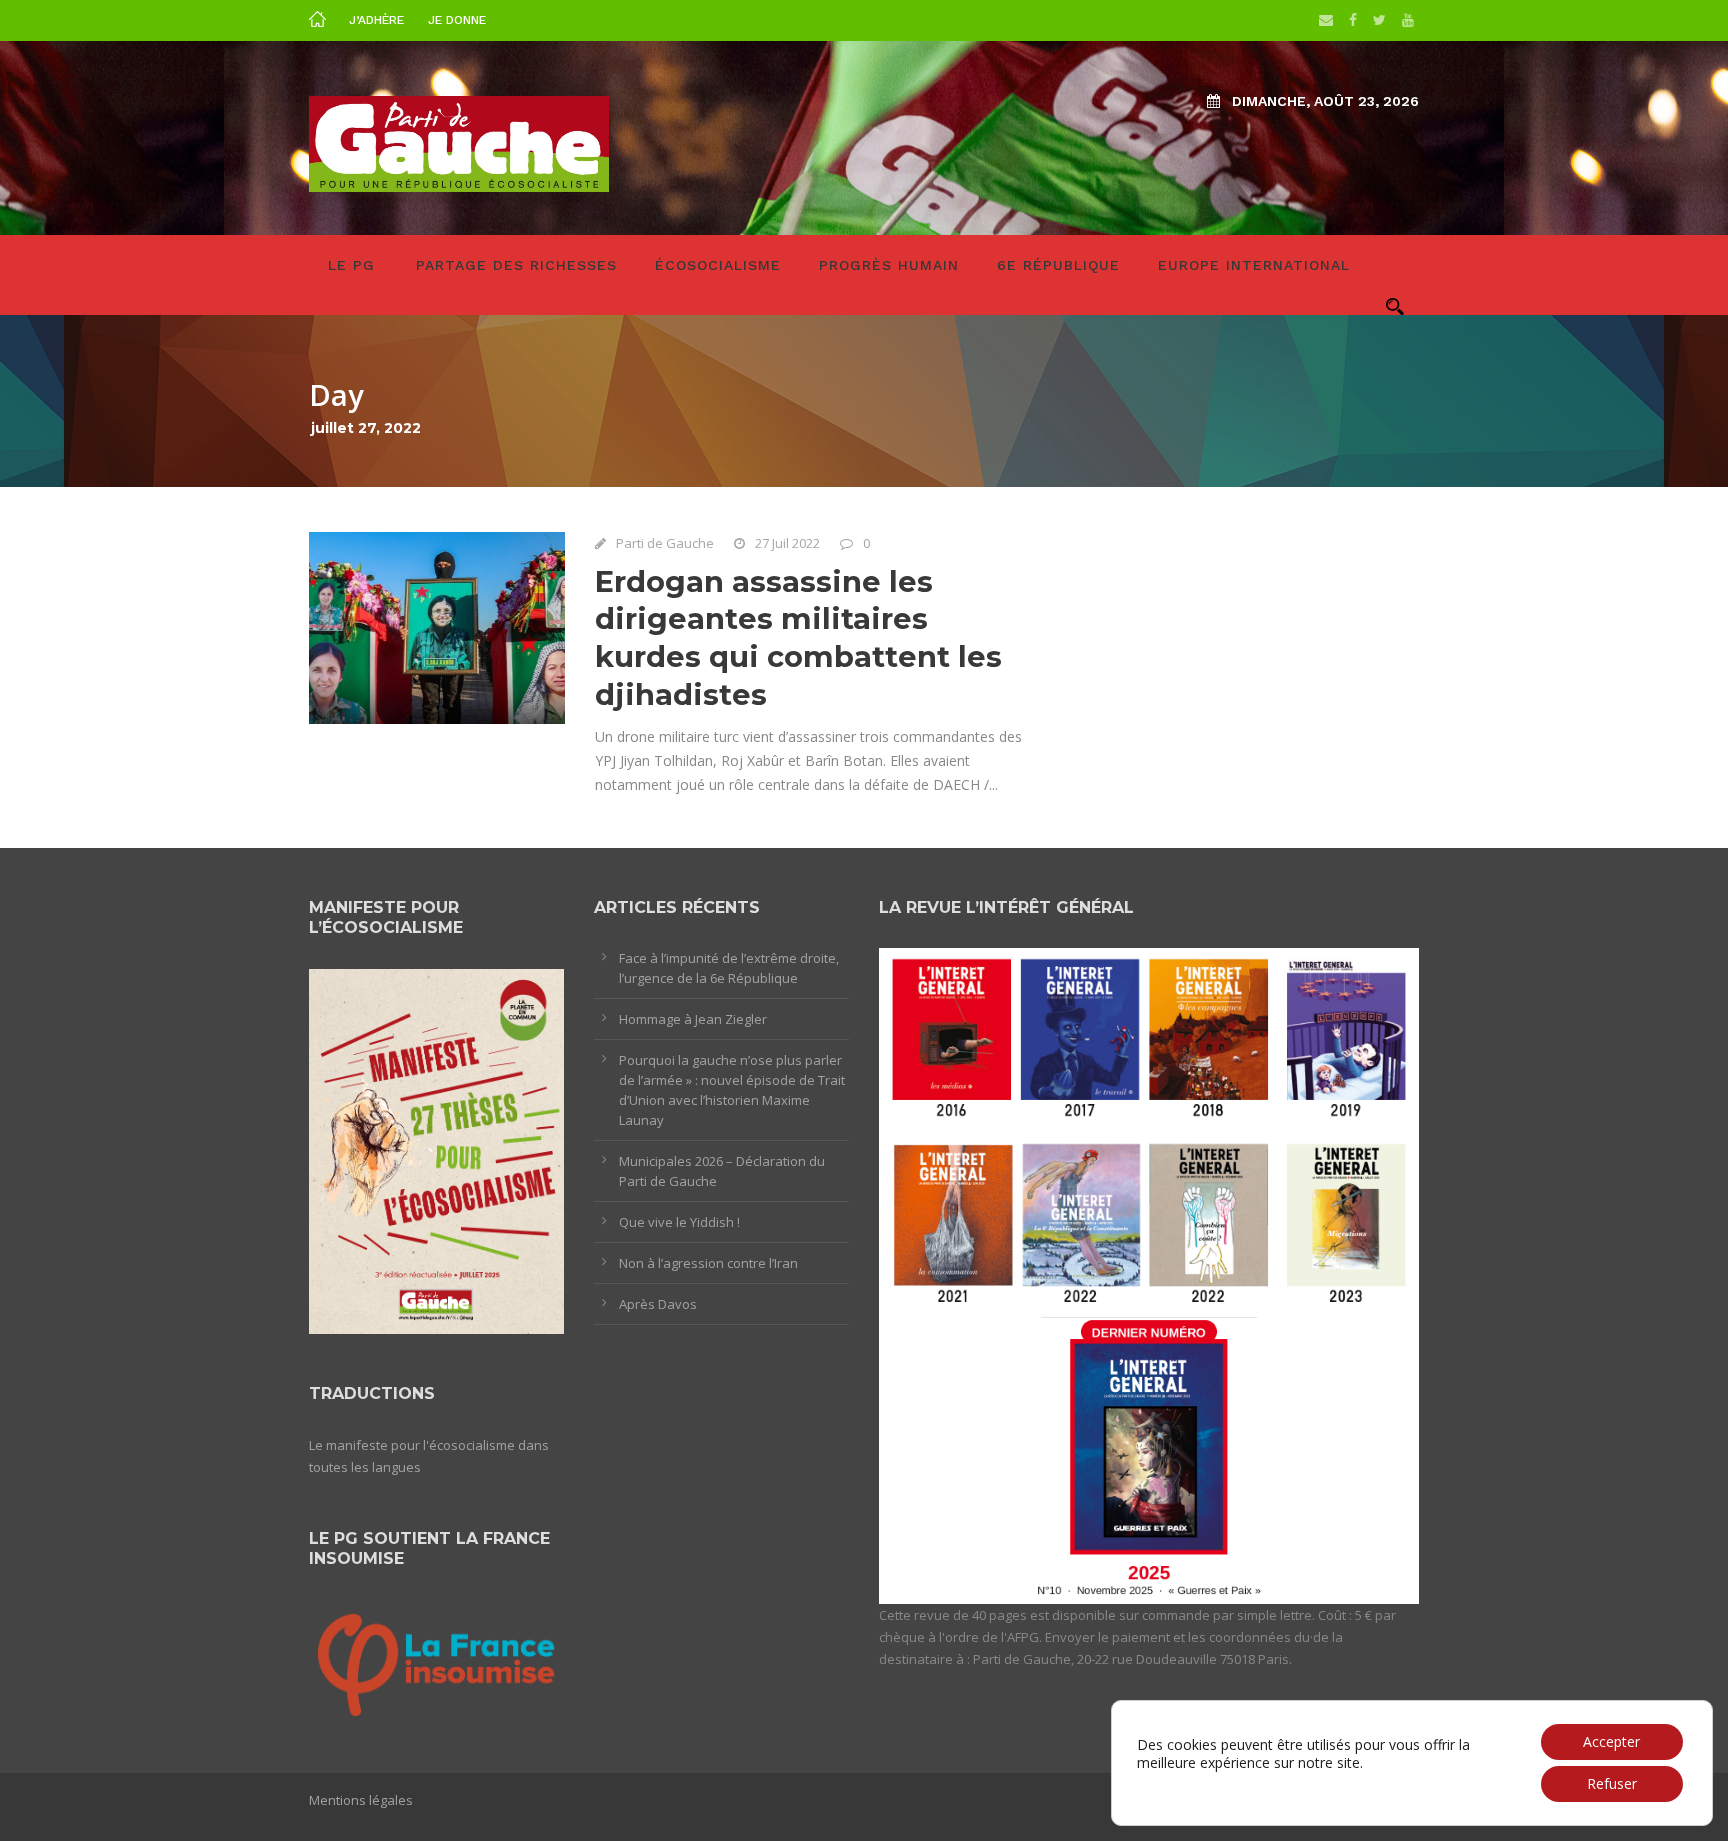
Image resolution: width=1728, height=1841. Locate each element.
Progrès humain (889, 265)
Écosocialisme (718, 265)
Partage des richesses (516, 265)
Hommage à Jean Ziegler (693, 1019)
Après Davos (658, 1304)
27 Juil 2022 (787, 543)
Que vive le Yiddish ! (679, 1222)
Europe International (1254, 265)
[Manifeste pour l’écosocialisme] (436, 1150)
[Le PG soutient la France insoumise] (436, 1661)
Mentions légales (361, 1800)
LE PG (351, 265)
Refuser (1612, 1783)
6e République (1058, 265)
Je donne (457, 20)
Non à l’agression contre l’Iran (708, 1263)
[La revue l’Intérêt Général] (1149, 1275)
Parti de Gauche (665, 543)
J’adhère (376, 20)
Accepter (1611, 1741)
